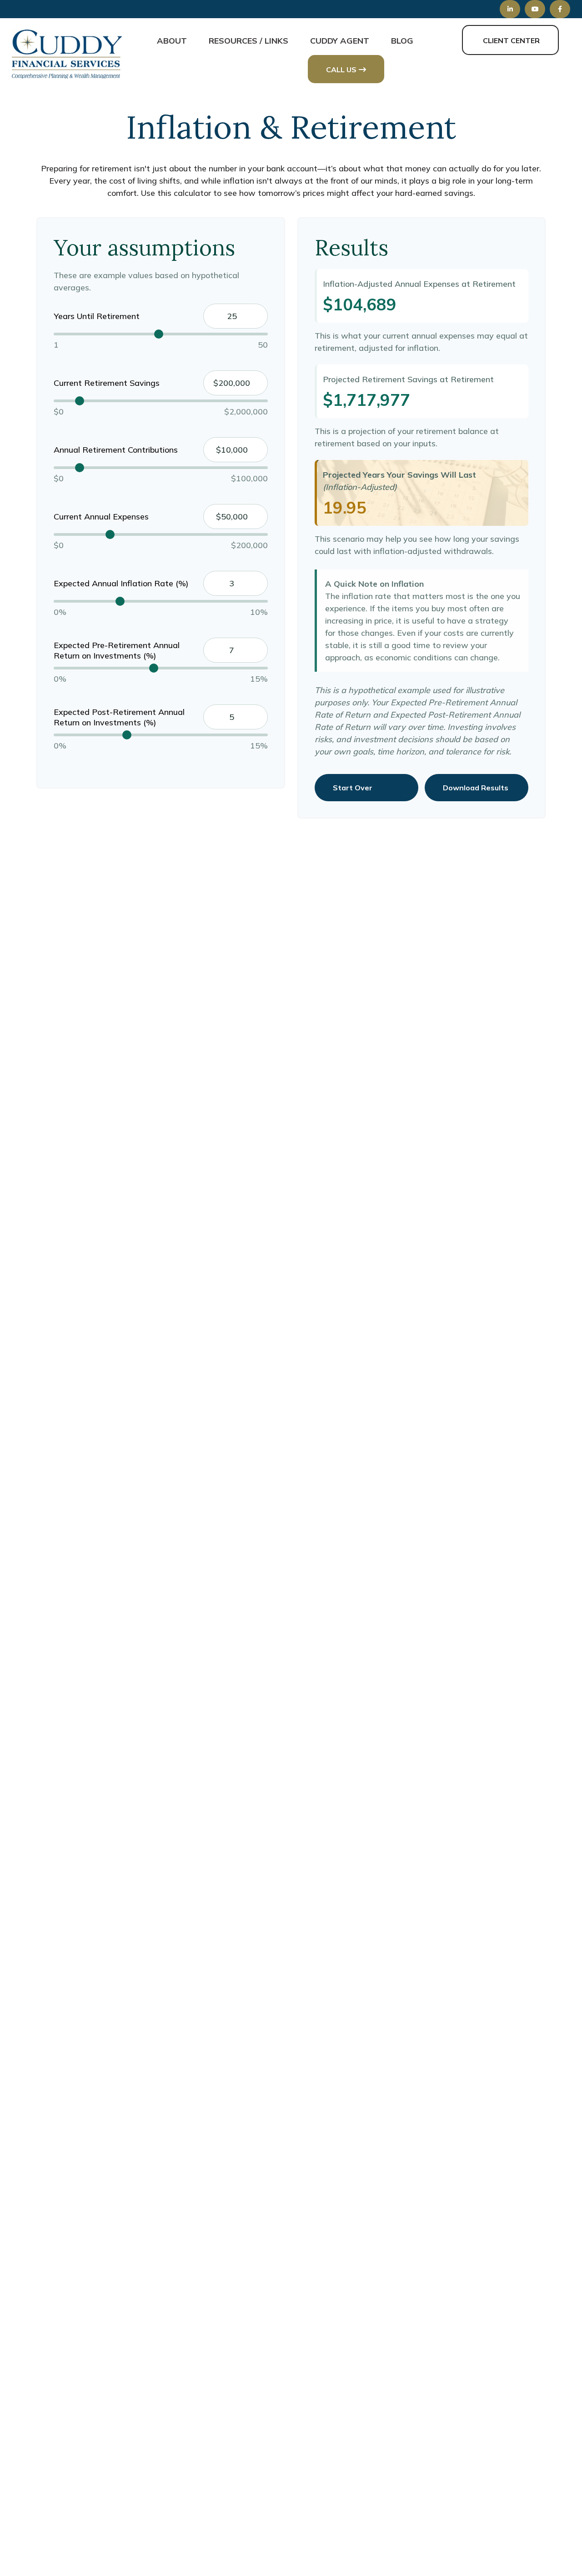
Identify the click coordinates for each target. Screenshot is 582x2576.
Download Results (476, 788)
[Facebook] (560, 9)
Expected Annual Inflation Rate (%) (121, 583)
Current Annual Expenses (101, 517)
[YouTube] (535, 9)
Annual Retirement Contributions (116, 450)
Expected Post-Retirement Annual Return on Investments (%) (119, 717)
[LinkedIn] (510, 9)
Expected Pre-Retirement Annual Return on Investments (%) (117, 650)
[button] (172, 40)
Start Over (353, 788)
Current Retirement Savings (107, 383)
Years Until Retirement (97, 316)
